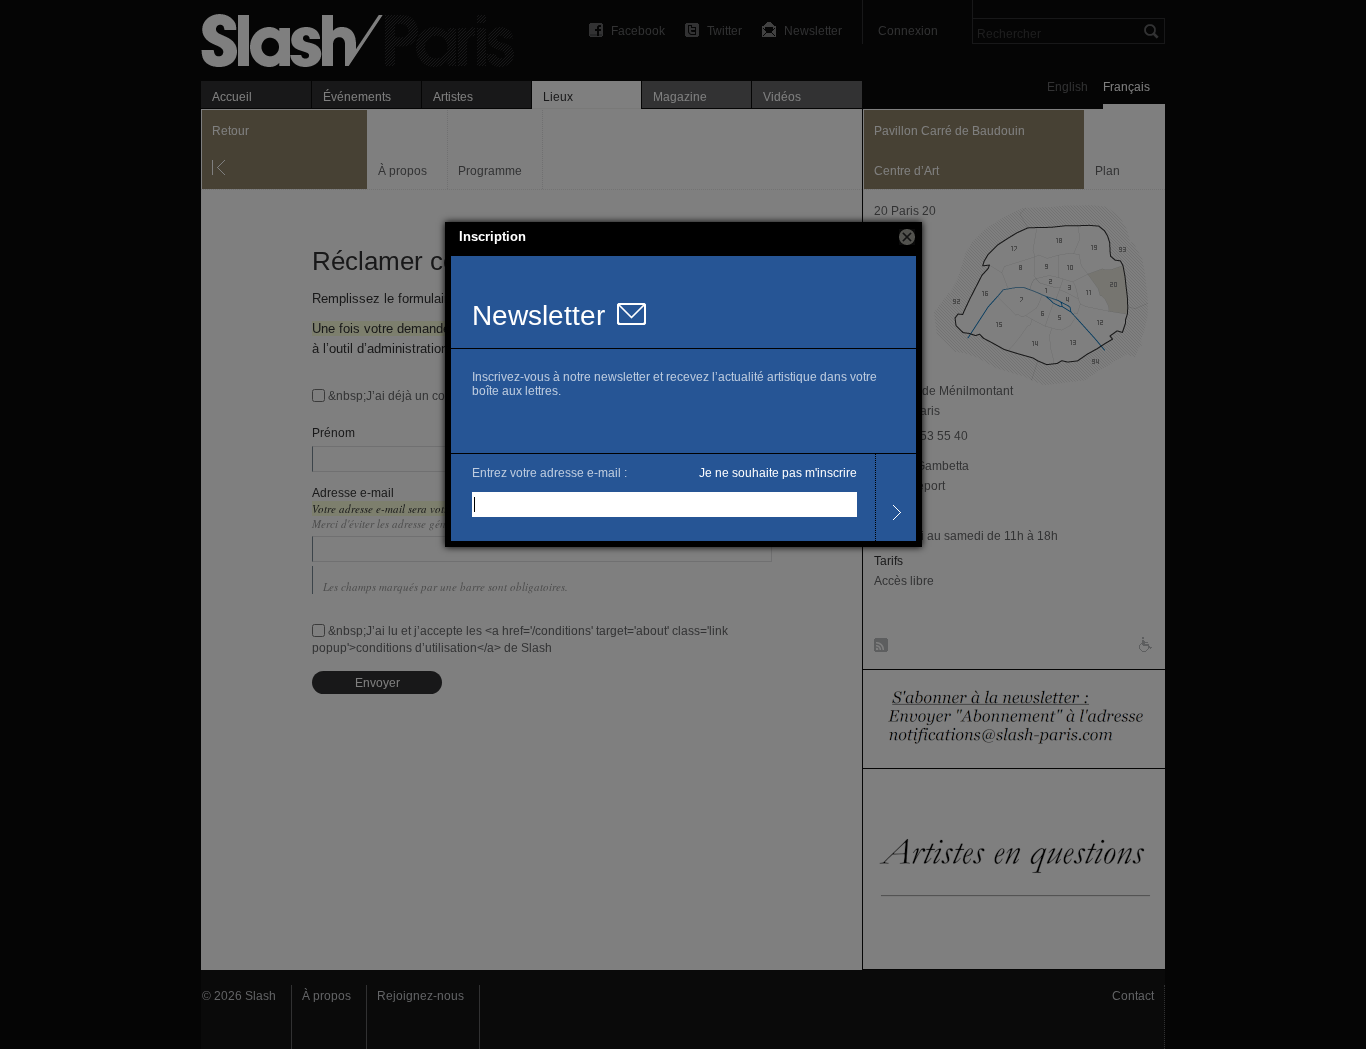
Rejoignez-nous (420, 996)
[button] (907, 237)
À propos (326, 996)
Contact (1133, 996)
